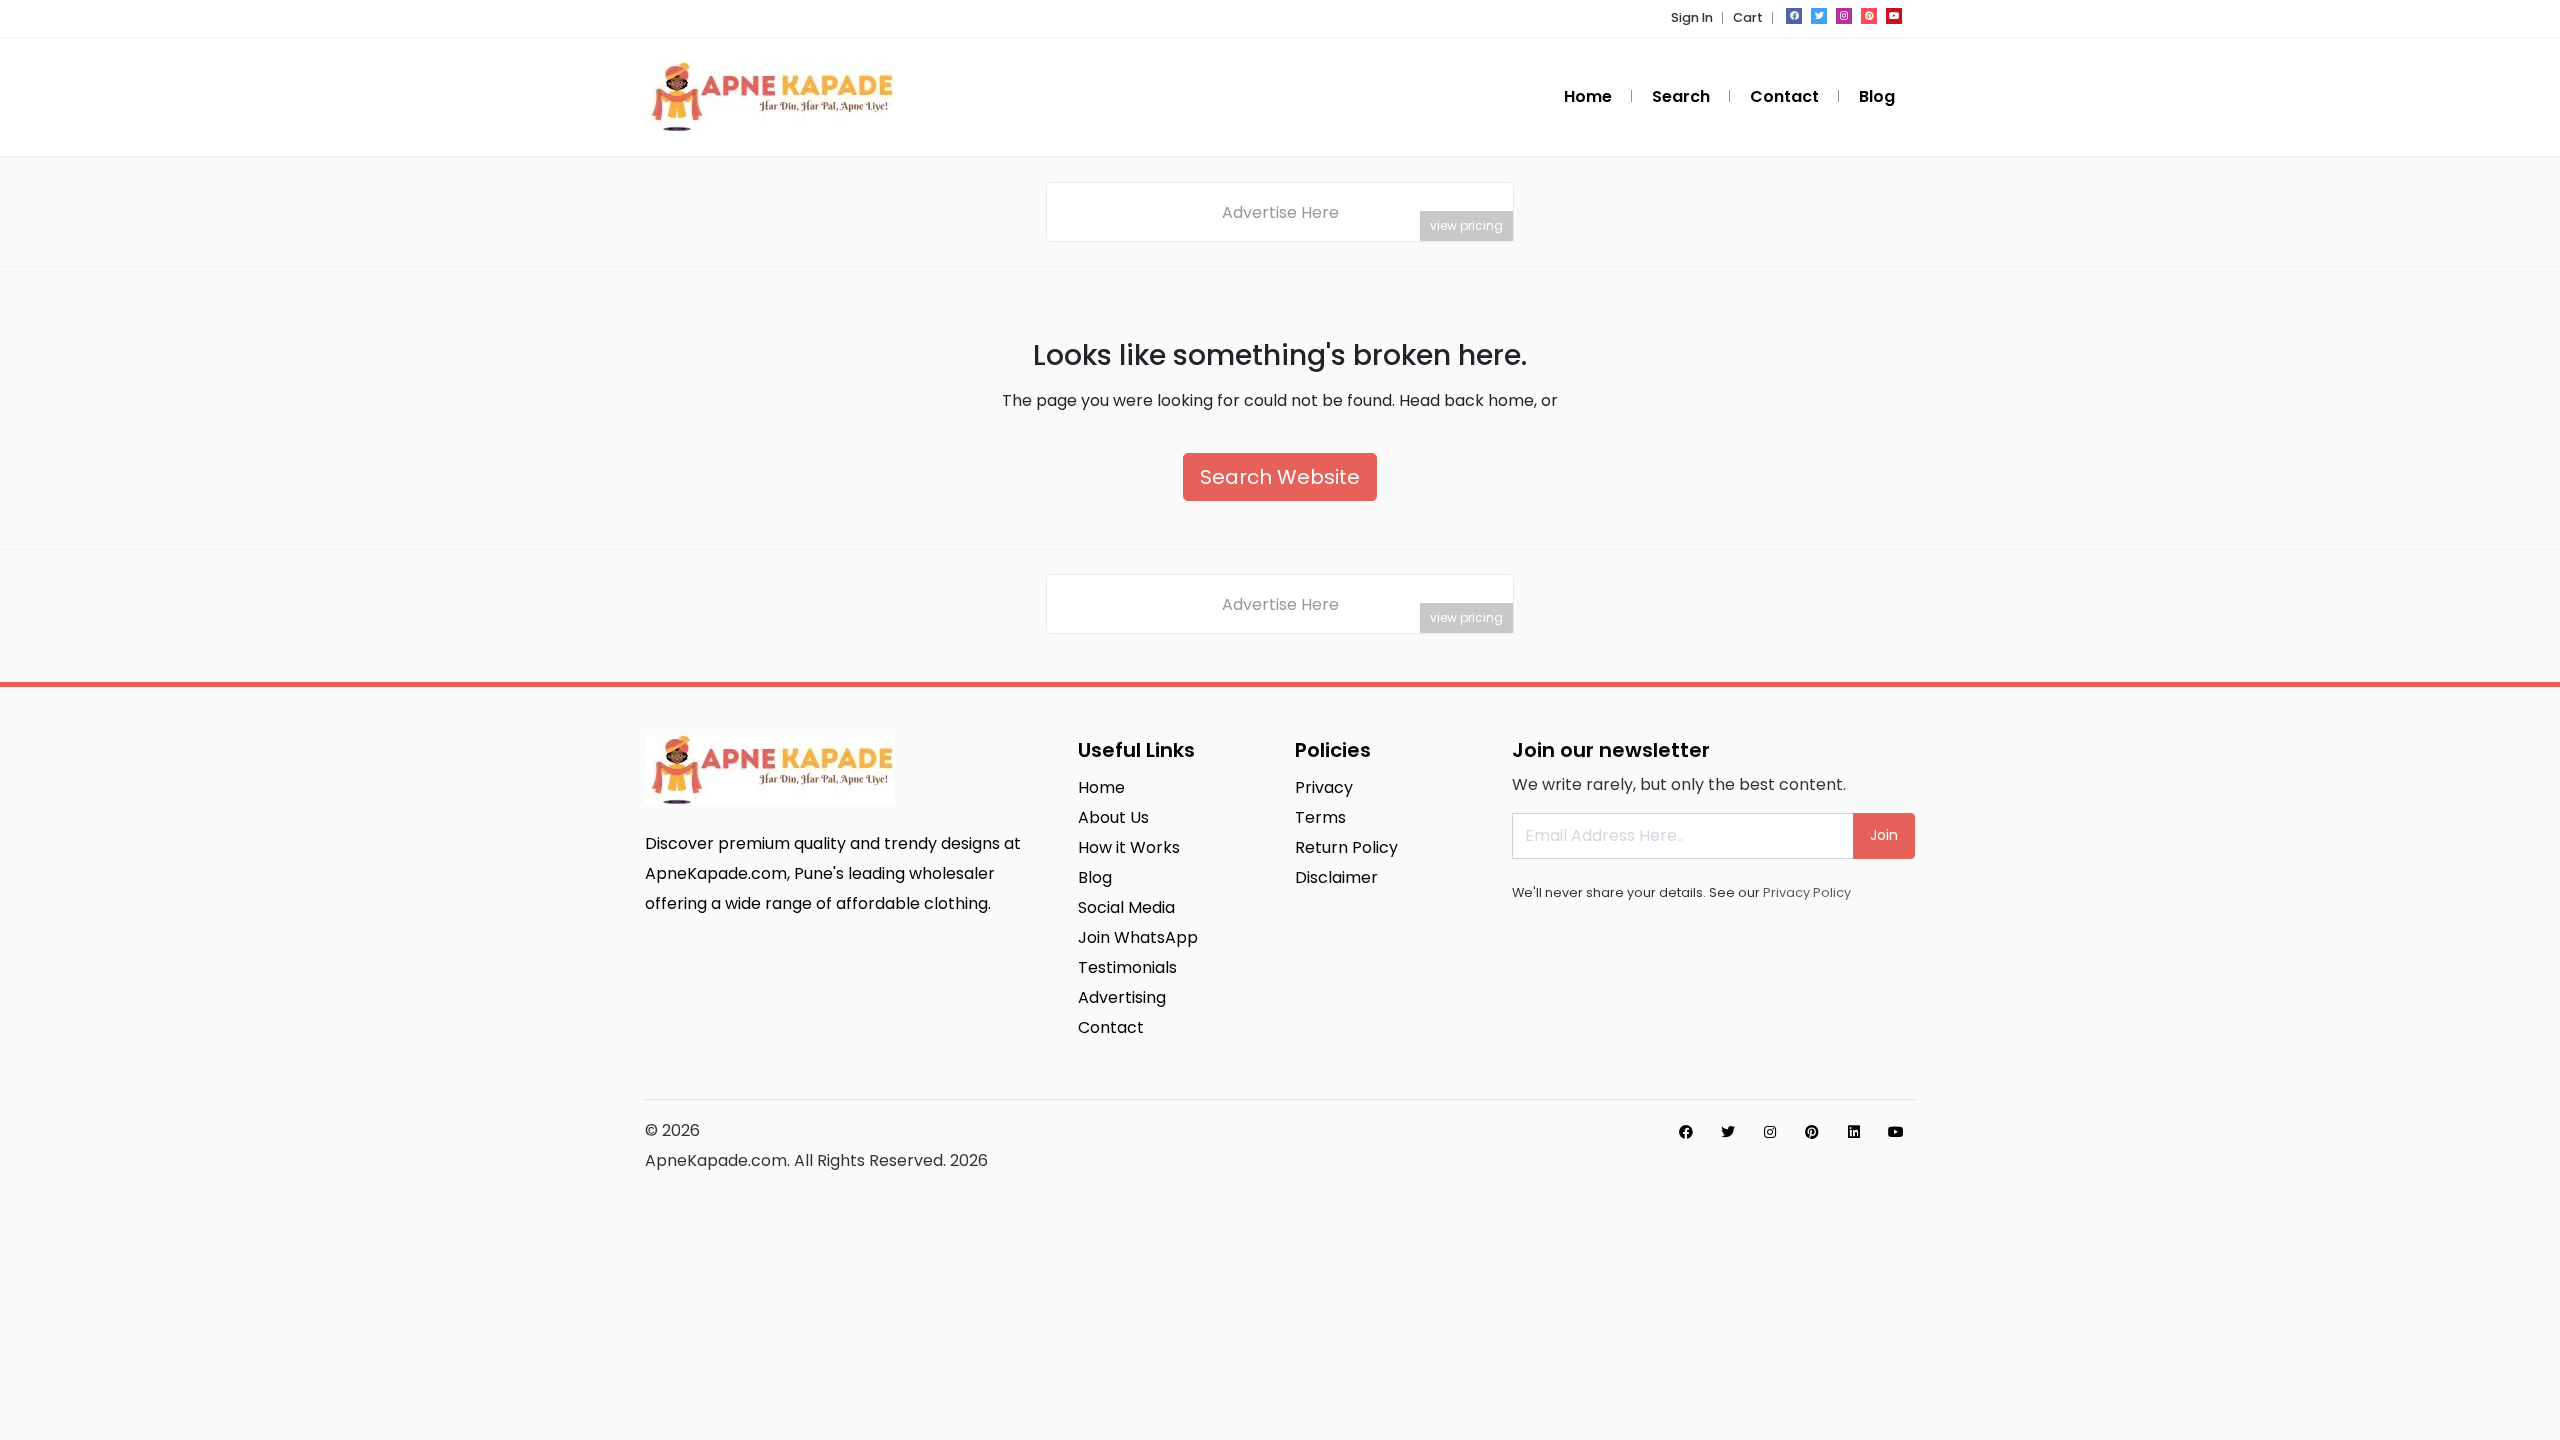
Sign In (1692, 17)
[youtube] (1894, 16)
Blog (1877, 96)
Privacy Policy (1807, 892)
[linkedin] (1854, 1132)
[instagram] (1844, 16)
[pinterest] (1869, 16)
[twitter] (1819, 16)
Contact (1784, 96)
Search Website (1280, 477)
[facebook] (1794, 16)
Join (1884, 835)
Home (1588, 96)
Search (1681, 96)
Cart (1748, 17)
